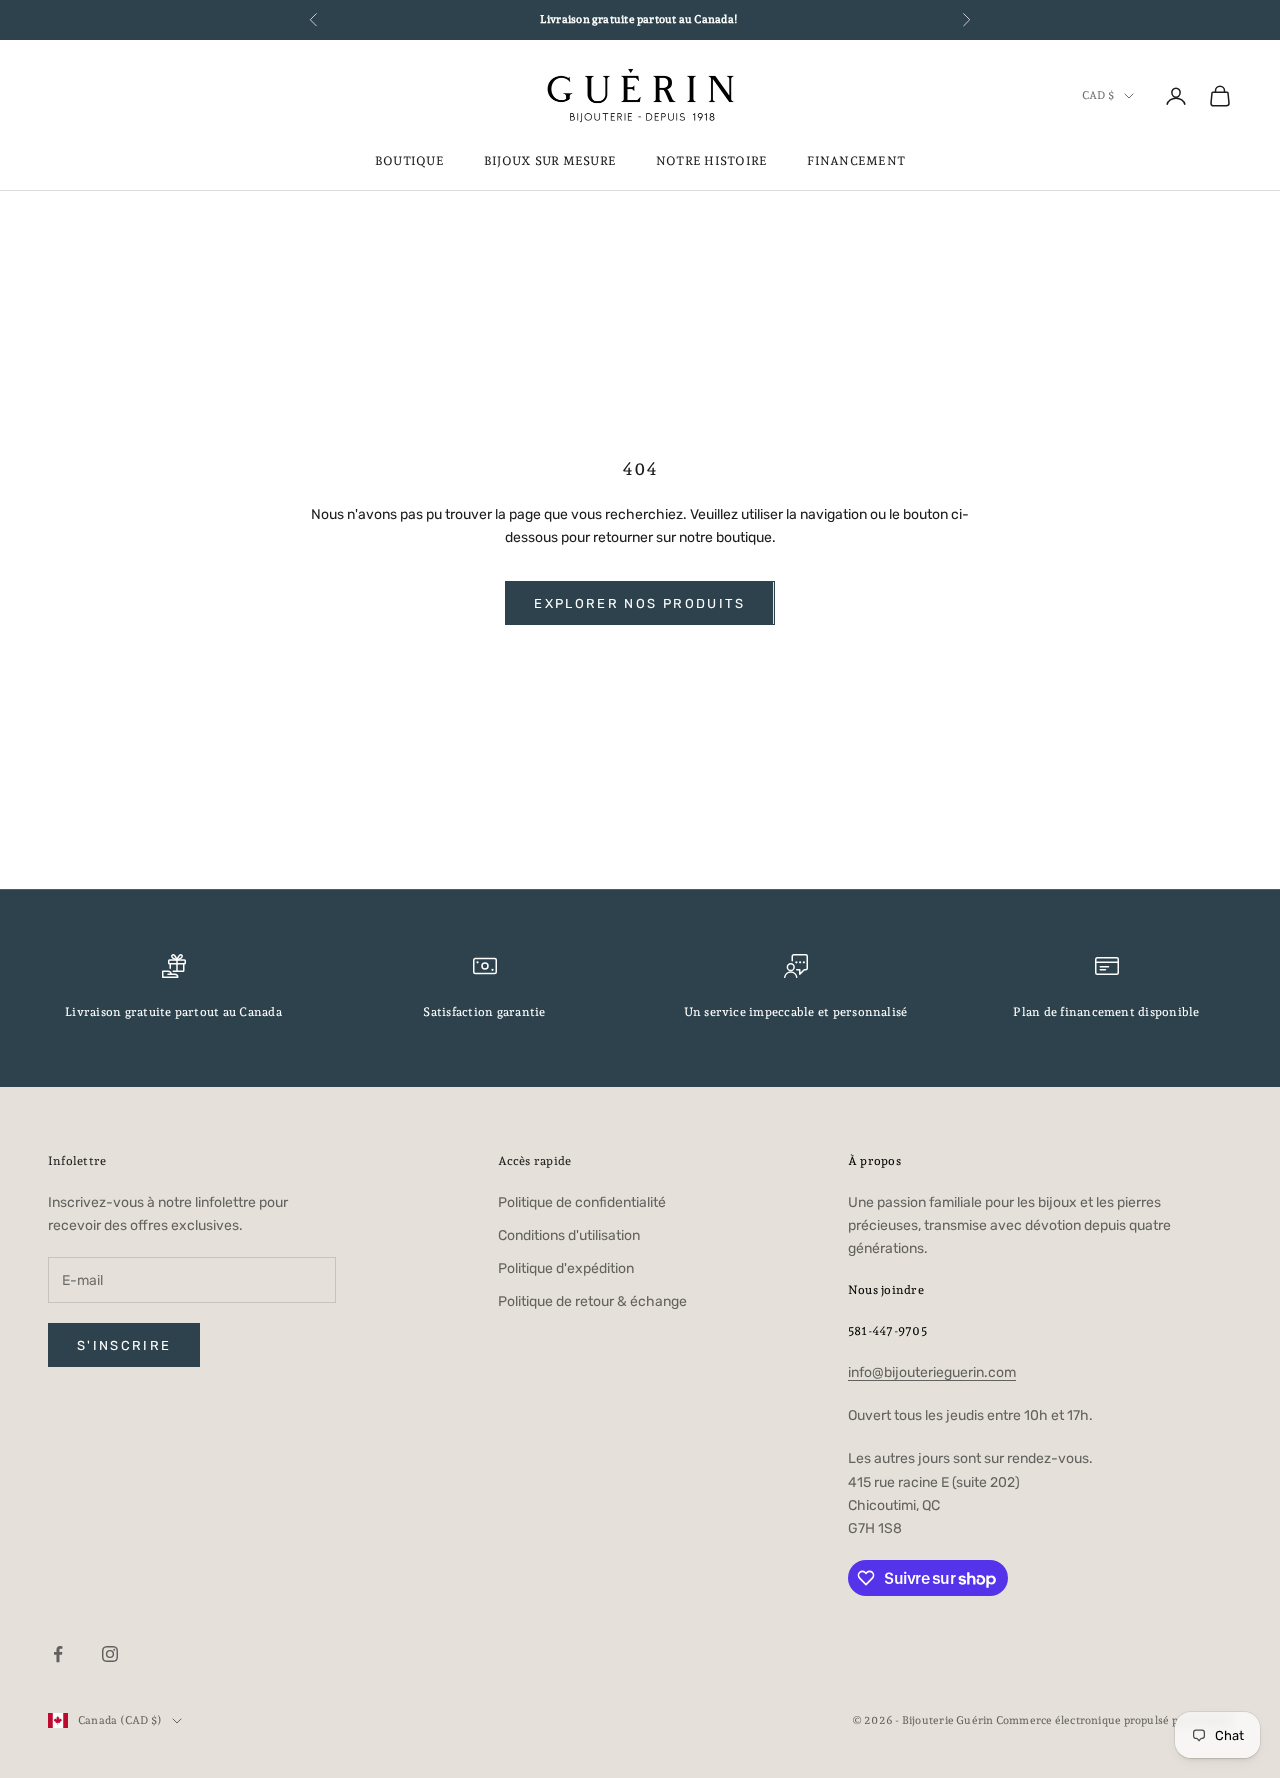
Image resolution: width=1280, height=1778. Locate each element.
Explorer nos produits (639, 603)
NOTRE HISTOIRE (711, 161)
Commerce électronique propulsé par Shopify (1114, 1720)
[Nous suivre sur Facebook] (58, 1654)
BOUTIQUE (409, 161)
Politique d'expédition (566, 1268)
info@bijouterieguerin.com (932, 1372)
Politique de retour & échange (592, 1301)
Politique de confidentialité (582, 1202)
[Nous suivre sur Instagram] (110, 1654)
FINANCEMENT (856, 161)
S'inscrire (124, 1345)
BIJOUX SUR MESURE (550, 161)
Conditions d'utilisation (569, 1235)
